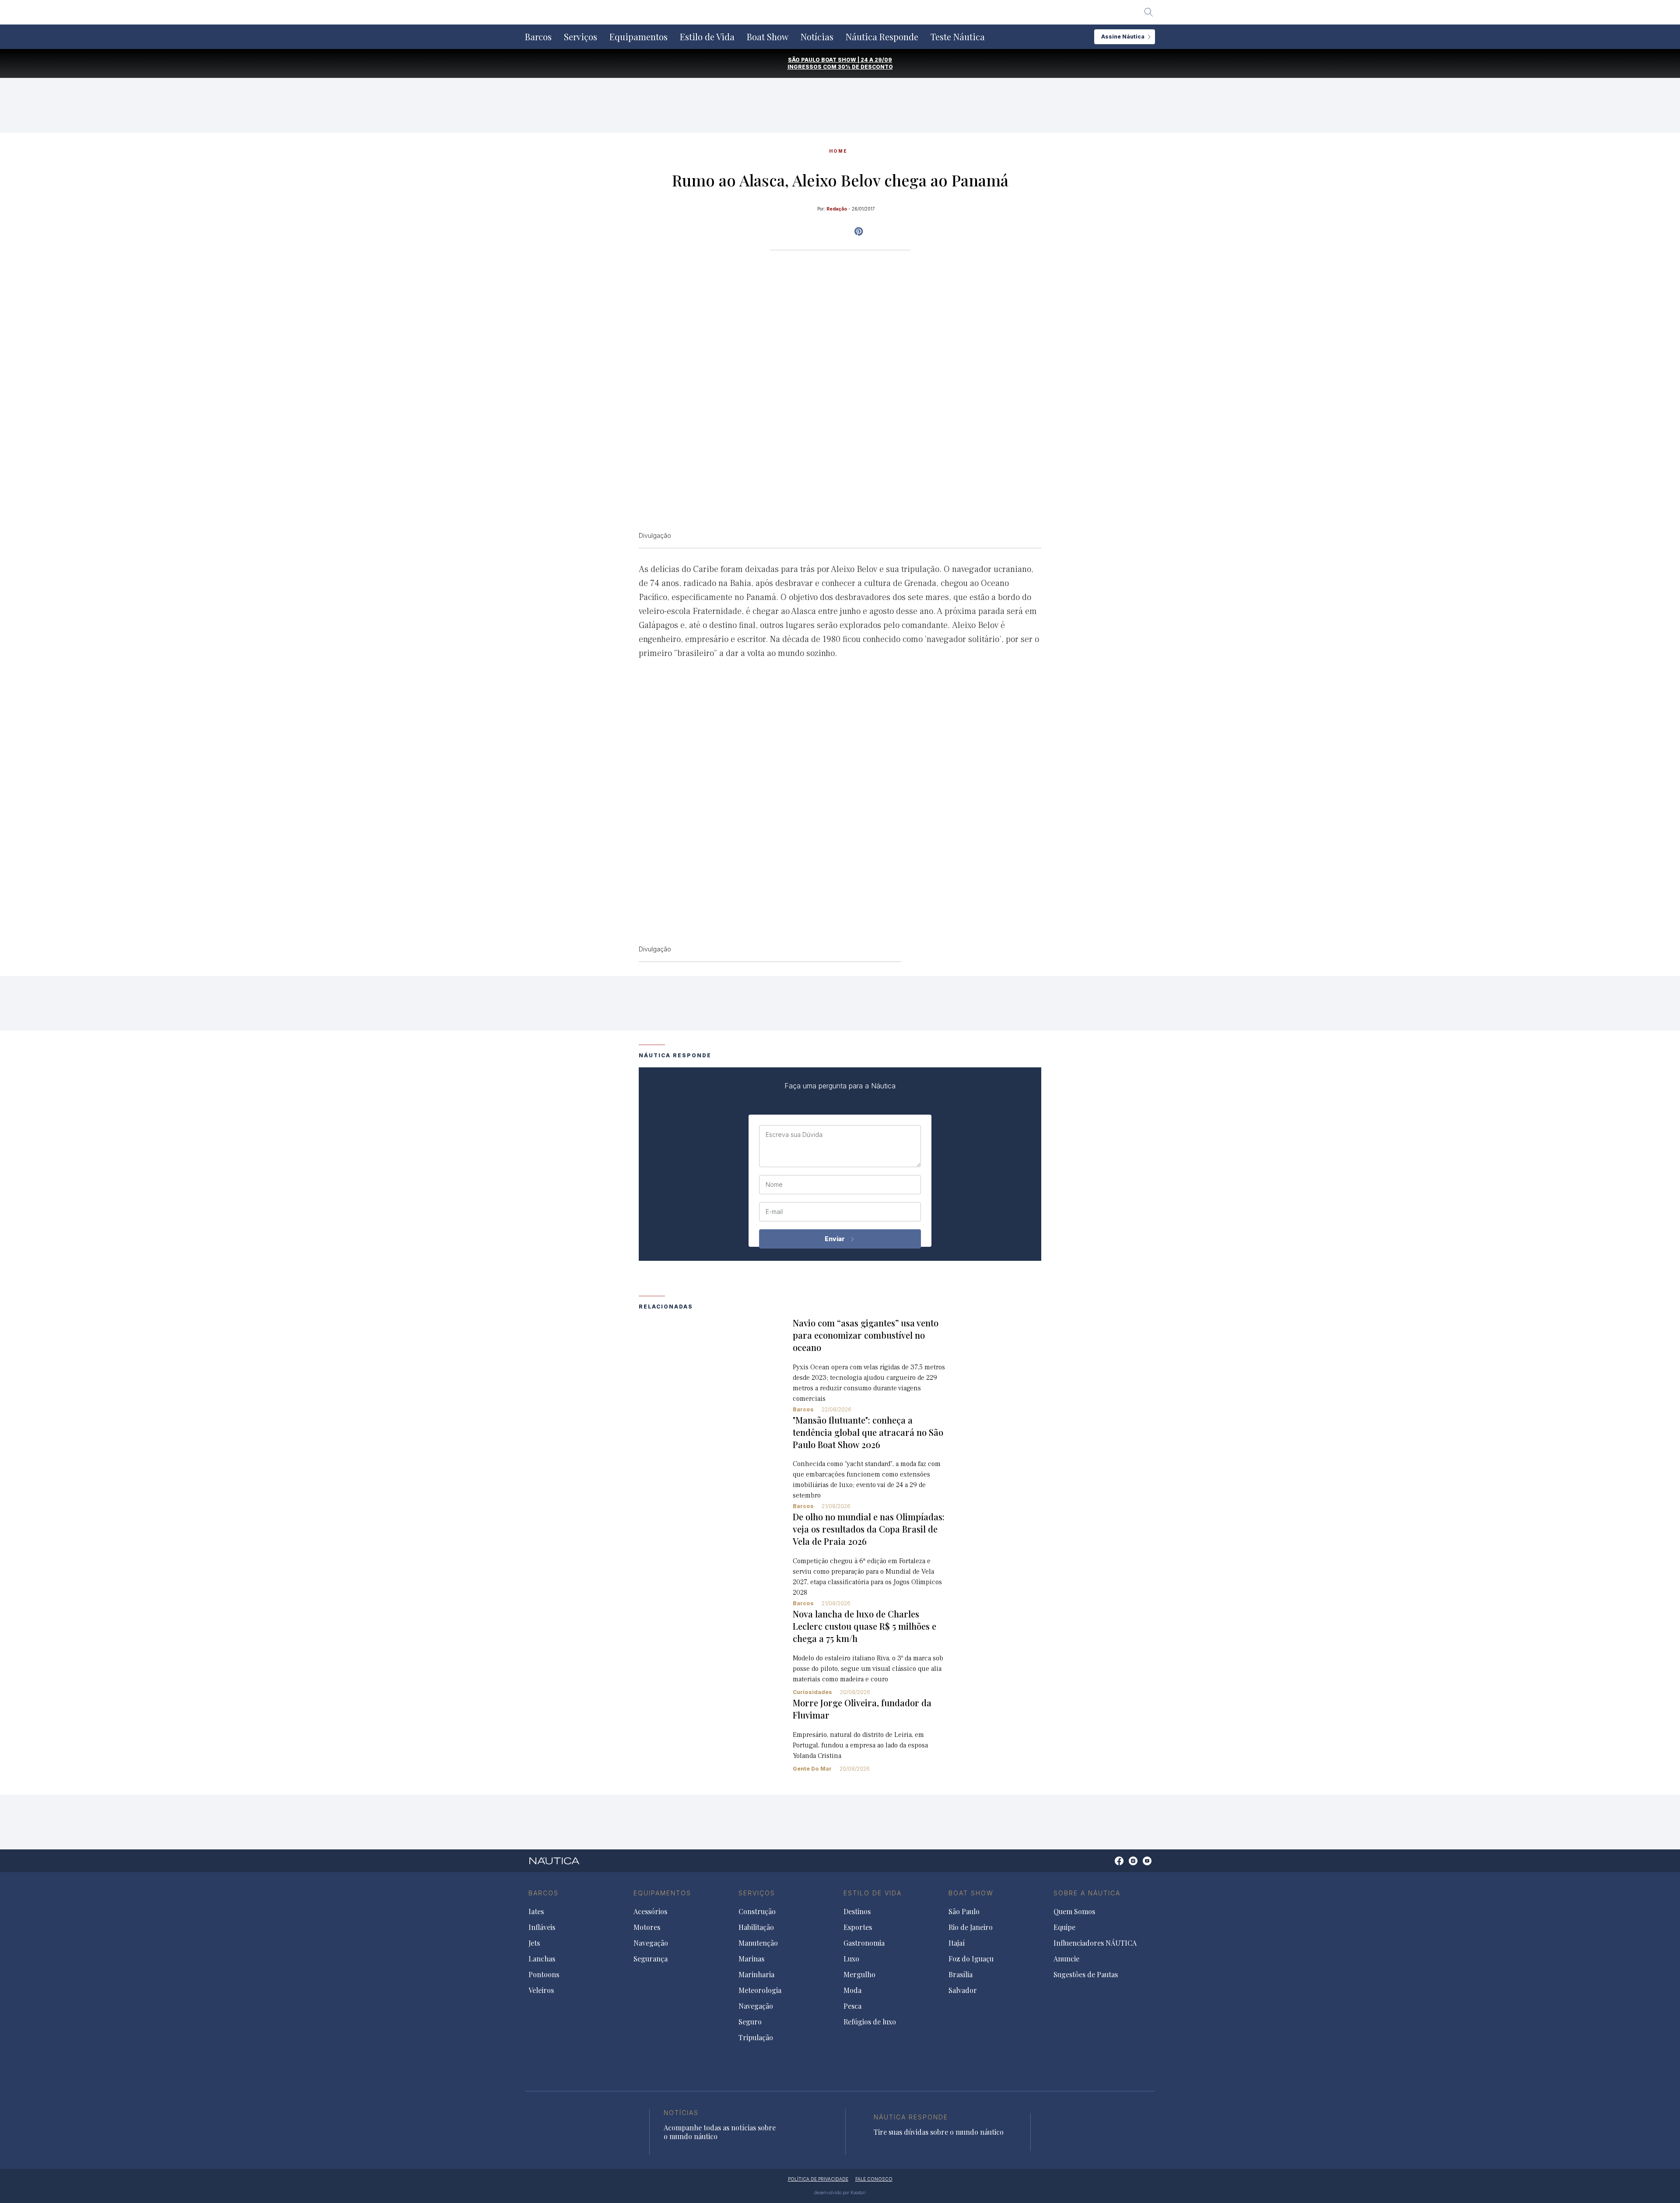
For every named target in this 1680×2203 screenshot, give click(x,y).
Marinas (751, 1959)
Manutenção (758, 1943)
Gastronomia (864, 1943)
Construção (757, 1912)
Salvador (963, 1990)
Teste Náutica (958, 37)
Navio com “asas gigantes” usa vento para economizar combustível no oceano (866, 1335)
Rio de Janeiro (971, 1927)
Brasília (961, 1975)
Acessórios (650, 1912)
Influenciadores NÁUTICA (1095, 1943)
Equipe (1064, 1927)
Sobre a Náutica (1087, 1893)
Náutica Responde (882, 37)
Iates (536, 1912)
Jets (534, 1943)
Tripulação (756, 2038)
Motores (647, 1927)
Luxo (851, 1959)
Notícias (817, 37)
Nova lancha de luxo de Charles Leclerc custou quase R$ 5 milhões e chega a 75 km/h (864, 1626)
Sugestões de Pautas (1086, 1975)
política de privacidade (818, 2179)
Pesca (852, 2006)
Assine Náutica (1123, 37)
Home (838, 151)
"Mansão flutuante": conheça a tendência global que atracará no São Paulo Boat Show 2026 (868, 1432)
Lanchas (542, 1959)
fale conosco (874, 2179)
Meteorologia (760, 1990)
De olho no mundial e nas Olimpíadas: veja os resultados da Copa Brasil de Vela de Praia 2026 (869, 1529)
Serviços (581, 37)
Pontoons (544, 1975)
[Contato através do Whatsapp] (1109, 1865)
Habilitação (756, 1927)
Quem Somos (1074, 1912)
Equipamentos (639, 37)
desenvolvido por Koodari (840, 2192)
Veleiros (541, 1990)
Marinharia (756, 1975)
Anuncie (1066, 1959)
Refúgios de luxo (870, 2022)
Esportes (858, 1927)
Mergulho (859, 1975)
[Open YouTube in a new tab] (859, 232)
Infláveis (542, 1927)
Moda (852, 1990)
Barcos (538, 37)
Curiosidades (812, 1692)
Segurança (651, 1959)
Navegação (651, 1943)
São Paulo (964, 1912)
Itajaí (957, 1943)
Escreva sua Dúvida (794, 1135)
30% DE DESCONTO (865, 67)
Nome (774, 1185)
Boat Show (768, 37)
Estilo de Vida (707, 37)
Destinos (857, 1912)
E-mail (774, 1212)
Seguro (750, 2022)
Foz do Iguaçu (971, 1959)
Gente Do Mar (812, 1769)
